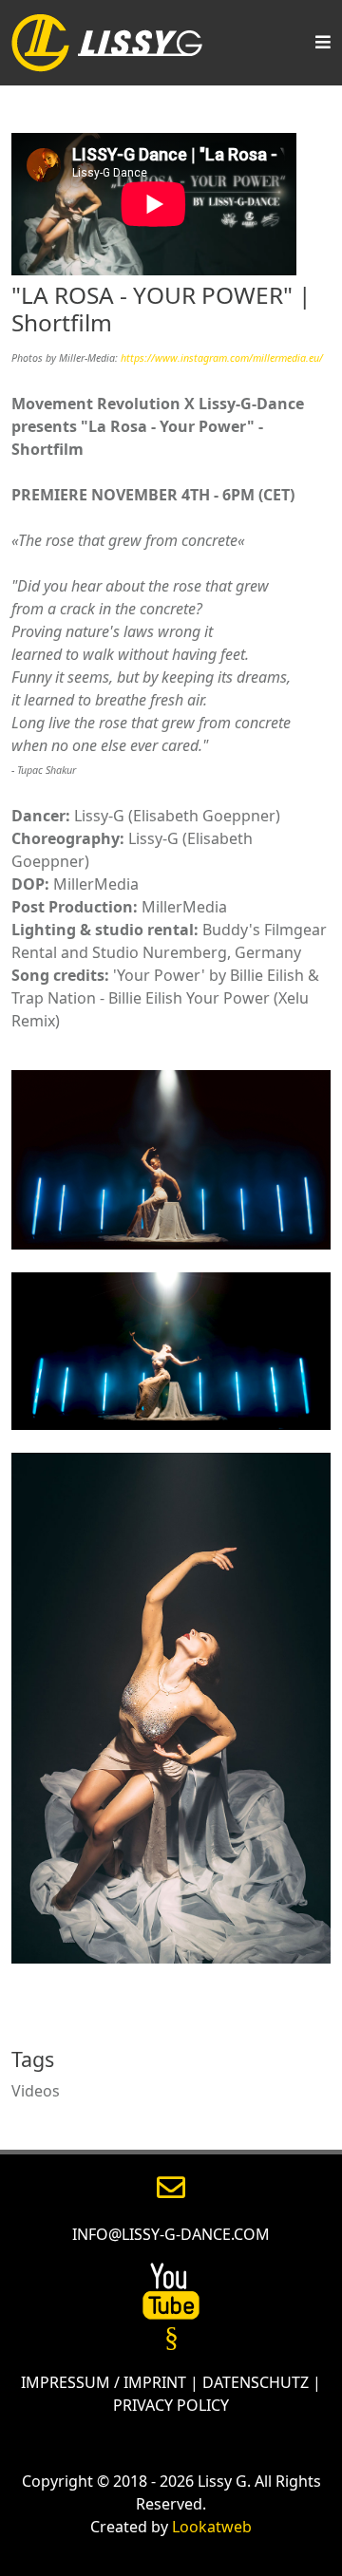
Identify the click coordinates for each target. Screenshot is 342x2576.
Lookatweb (212, 2527)
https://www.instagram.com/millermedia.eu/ (222, 358)
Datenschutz (256, 2382)
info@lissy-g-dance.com (171, 2234)
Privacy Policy (171, 2405)
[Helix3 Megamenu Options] (318, 43)
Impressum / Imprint (104, 2382)
